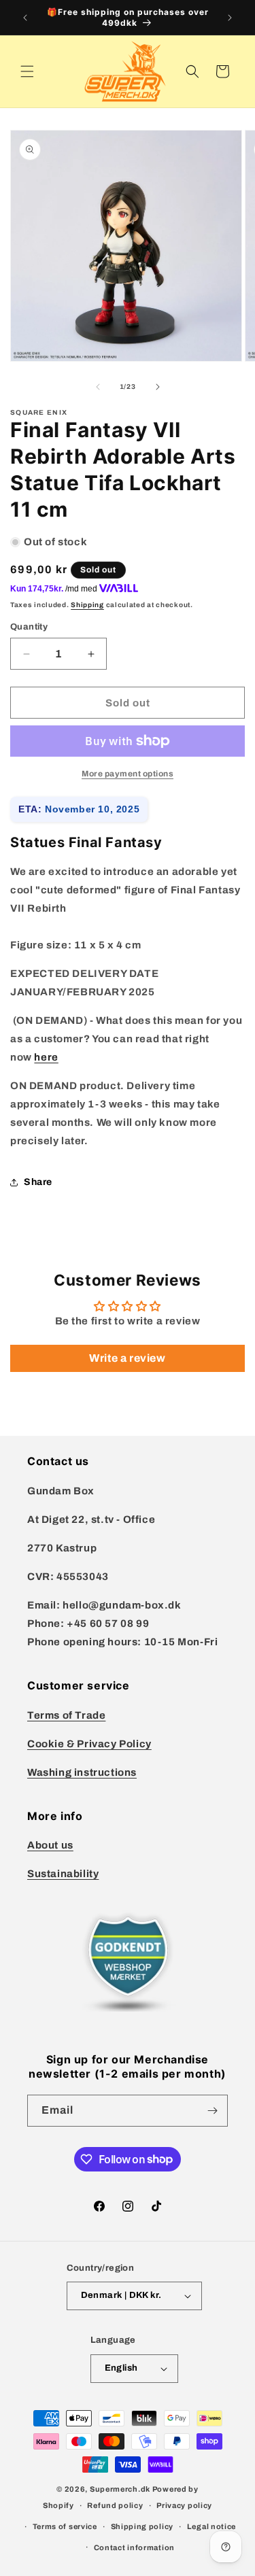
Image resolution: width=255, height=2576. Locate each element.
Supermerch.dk (120, 2489)
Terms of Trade (66, 1715)
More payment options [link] (128, 774)
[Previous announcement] (25, 18)
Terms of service (65, 2526)
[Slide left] (98, 387)
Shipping (87, 605)
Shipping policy (142, 2526)
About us (50, 1845)
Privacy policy (184, 2505)
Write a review (127, 1358)
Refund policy (115, 2505)
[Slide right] (158, 387)
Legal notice (211, 2526)
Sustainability (63, 1874)
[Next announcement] (230, 18)
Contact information (134, 2547)
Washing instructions (82, 1772)
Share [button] (38, 1182)
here (46, 1057)
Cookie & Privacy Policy (89, 1744)
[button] (27, 71)
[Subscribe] (212, 2111)
